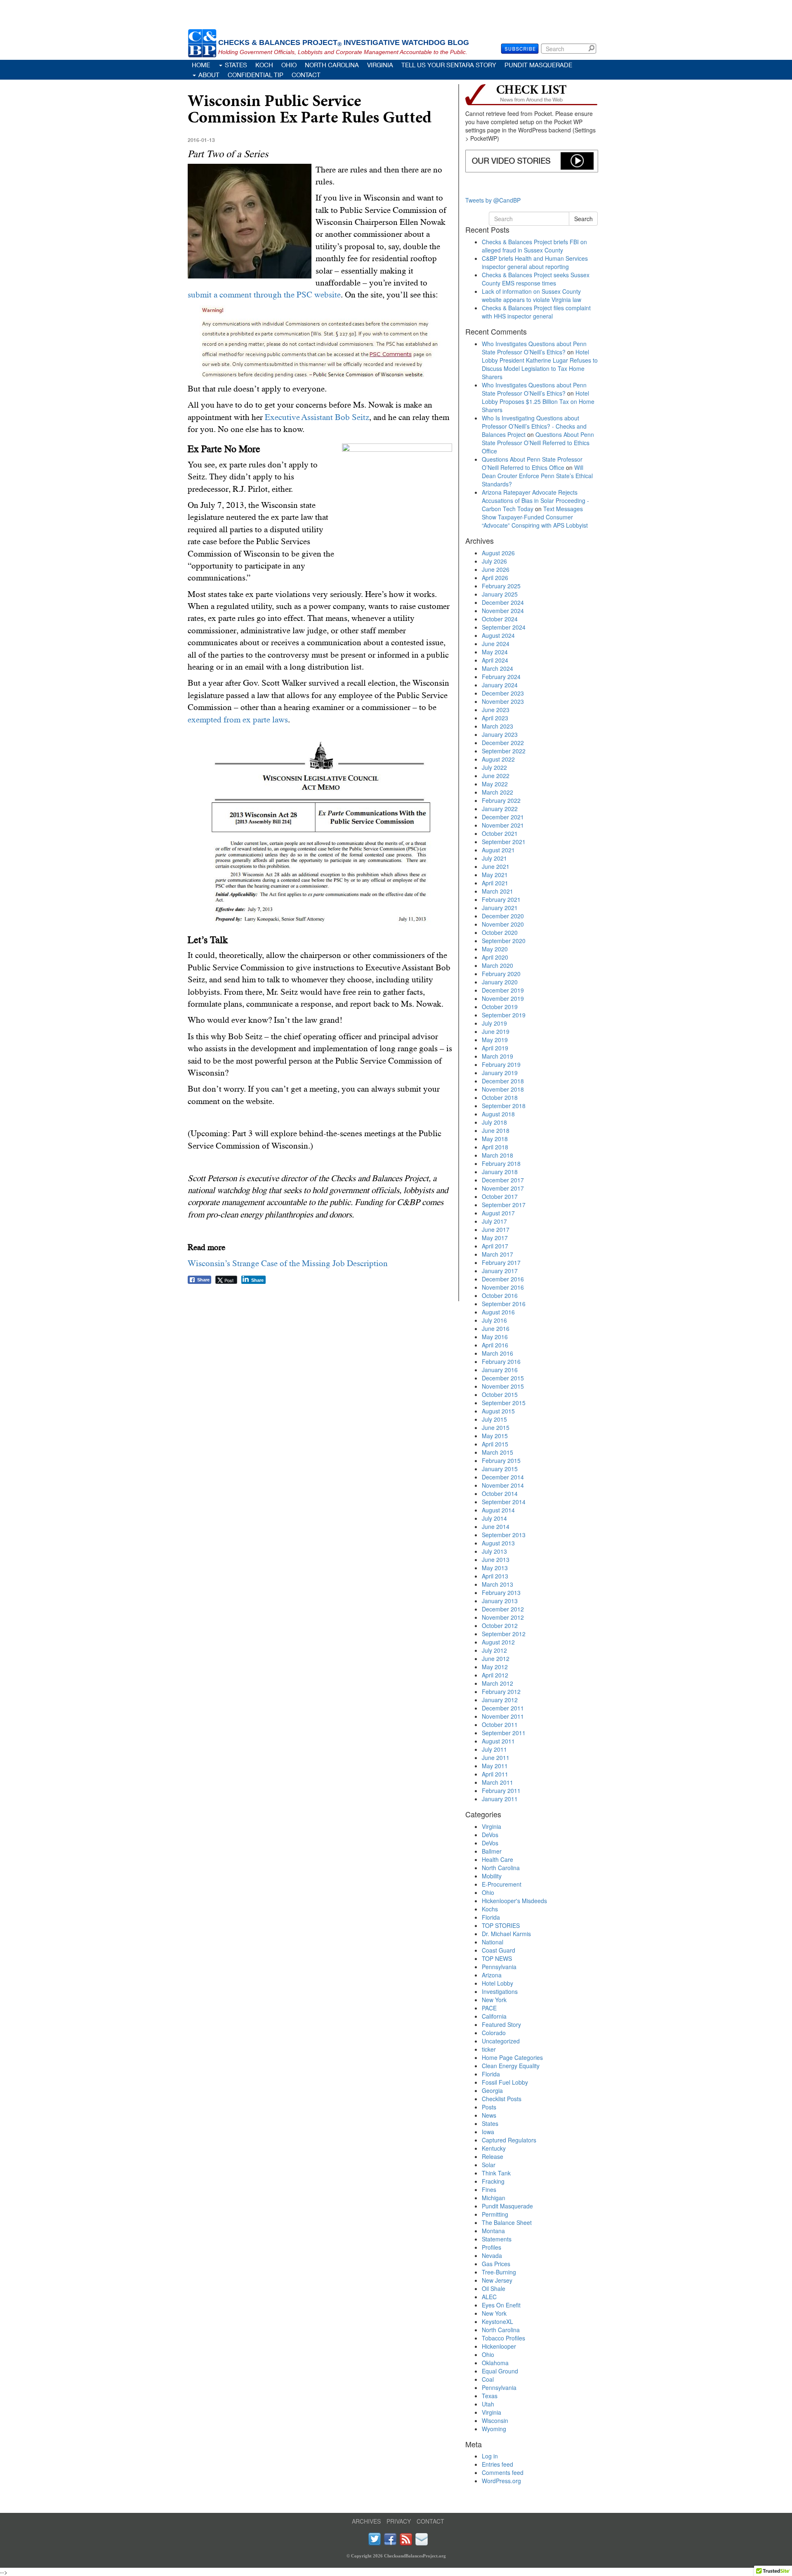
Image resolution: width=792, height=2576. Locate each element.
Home (201, 65)
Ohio (289, 65)
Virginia (380, 65)
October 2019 (500, 1007)
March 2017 (497, 1254)
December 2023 (503, 693)
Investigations (500, 1991)
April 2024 (495, 660)
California (494, 2016)
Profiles (491, 2247)
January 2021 (500, 908)
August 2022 (498, 759)
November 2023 (503, 701)
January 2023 (500, 734)
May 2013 (495, 1568)
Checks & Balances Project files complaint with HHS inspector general (536, 312)
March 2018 (497, 1155)
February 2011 (501, 1790)
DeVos (490, 1835)
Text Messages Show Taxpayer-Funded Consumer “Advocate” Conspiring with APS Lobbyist (535, 517)
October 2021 (500, 833)
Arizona (492, 1975)
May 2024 (495, 652)
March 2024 (497, 668)
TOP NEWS (497, 1958)
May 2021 (495, 875)
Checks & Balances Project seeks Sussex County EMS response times (536, 279)
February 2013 (501, 1592)
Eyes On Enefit (501, 2305)
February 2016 (501, 1361)
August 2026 (498, 553)
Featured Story (501, 2024)
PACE (489, 2008)
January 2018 (500, 1172)
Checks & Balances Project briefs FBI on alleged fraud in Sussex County (534, 246)
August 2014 (498, 1510)
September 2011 (504, 1733)
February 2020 (501, 974)
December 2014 (503, 1477)
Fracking (493, 2181)
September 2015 (504, 1403)
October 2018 (500, 1097)
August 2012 (498, 1642)
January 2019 (500, 1073)
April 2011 (495, 1774)
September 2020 (504, 941)
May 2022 (495, 784)
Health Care (497, 1859)
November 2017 (503, 1188)
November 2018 (503, 1089)
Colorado (494, 2033)
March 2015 (497, 1452)
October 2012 (500, 1625)
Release (493, 2156)
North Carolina (332, 65)
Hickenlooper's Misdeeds (514, 1901)
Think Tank (496, 2173)
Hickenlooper (499, 2346)
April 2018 (495, 1147)
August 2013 (498, 1543)
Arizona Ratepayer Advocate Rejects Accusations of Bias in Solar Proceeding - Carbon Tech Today (535, 500)
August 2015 (498, 1411)
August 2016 (498, 1312)
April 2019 (495, 1048)
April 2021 (495, 883)
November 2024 (503, 611)
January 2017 (500, 1271)
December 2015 (503, 1378)
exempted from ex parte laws (238, 719)
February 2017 (501, 1262)
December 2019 (503, 990)
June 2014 (496, 1526)
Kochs (490, 1909)
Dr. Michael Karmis (506, 1934)
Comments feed (503, 2472)
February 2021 (501, 899)
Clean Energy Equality (511, 2066)
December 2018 (503, 1081)
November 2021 (503, 825)
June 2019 (496, 1031)
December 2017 (503, 1180)
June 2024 (496, 644)
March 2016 (497, 1353)
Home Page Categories (512, 2057)
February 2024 (501, 677)
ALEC (489, 2297)
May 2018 (495, 1139)
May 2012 (495, 1667)
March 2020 (497, 965)
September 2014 (504, 1502)
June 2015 (496, 1427)
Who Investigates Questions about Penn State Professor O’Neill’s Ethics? (534, 348)
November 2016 (503, 1287)
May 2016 (495, 1337)
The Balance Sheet (507, 2222)
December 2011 (503, 1708)
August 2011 (498, 1741)
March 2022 (497, 792)
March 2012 (497, 1683)
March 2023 (497, 726)
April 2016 (495, 1345)
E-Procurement (502, 1884)
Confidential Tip (256, 75)
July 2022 (494, 767)
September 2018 (504, 1106)
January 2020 (500, 982)
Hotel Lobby (497, 1983)
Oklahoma (495, 2363)
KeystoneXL (497, 2321)
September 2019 (504, 1015)
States (236, 65)
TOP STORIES (501, 1925)
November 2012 (503, 1617)
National (493, 1942)
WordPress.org (501, 2481)
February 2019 (501, 1064)
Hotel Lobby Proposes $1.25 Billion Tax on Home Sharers (538, 401)
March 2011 (497, 1782)
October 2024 (500, 619)
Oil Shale (494, 2288)
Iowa (488, 2132)
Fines (489, 2189)
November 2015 (503, 1386)
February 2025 (501, 586)
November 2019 (503, 998)
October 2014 (500, 1493)
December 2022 (503, 743)
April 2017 (495, 1246)
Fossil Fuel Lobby (505, 2082)
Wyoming (494, 2429)
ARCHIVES (366, 2521)
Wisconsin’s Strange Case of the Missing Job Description (288, 1263)
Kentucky (494, 2148)
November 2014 (503, 1485)
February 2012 (501, 1691)
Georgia (492, 2090)
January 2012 (500, 1700)
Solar (489, 2165)
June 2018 (496, 1130)
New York (494, 2000)
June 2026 (496, 569)
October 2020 (500, 932)
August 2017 (498, 1213)
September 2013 (504, 1535)
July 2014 (494, 1518)
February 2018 (501, 1163)
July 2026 (494, 561)
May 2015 (495, 1436)
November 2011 (503, 1716)
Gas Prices (496, 2264)
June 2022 (496, 776)
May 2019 (495, 1040)
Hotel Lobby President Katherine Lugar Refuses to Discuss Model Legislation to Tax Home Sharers (540, 364)
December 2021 (503, 817)
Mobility (492, 1876)
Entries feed (497, 2464)
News (489, 2115)
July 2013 (494, 1551)
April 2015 (495, 1444)
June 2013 (496, 1559)
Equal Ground (500, 2371)
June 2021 (496, 866)
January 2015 (500, 1469)
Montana (493, 2231)
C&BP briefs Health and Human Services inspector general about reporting (535, 262)
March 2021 (497, 891)
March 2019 (497, 1056)
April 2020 (495, 957)
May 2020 (495, 949)
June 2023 (496, 710)
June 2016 (496, 1328)
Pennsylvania (499, 1967)
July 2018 (494, 1122)
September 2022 (504, 751)
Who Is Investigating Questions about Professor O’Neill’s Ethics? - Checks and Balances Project (534, 426)
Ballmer (492, 1851)
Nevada (492, 2255)
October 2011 (500, 1724)
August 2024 (498, 635)
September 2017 (504, 1205)
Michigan (494, 2198)
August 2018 (498, 1114)
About (209, 75)
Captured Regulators (509, 2140)
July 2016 (494, 1320)
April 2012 (495, 1675)
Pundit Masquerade (538, 65)
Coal (488, 2379)
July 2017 (494, 1221)
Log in (490, 2456)
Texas (490, 2396)
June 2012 (496, 1658)
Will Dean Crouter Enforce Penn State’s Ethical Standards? (537, 476)
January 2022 (500, 809)
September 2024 (504, 627)
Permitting (495, 2214)
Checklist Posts (502, 2099)
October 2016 (500, 1295)
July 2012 (494, 1650)
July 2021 (494, 858)
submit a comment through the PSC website (264, 295)
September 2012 (504, 1634)
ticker (489, 2049)
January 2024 (500, 685)
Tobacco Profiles (503, 2338)
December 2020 (503, 916)
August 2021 (498, 850)
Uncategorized (501, 2041)
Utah (488, 2404)
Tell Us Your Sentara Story (449, 65)
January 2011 (500, 1799)
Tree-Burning (499, 2272)
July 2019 (494, 1023)
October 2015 (500, 1394)
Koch (264, 65)
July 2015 (494, 1419)
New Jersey (497, 2280)
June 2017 (496, 1229)
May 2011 (495, 1766)
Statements (497, 2239)
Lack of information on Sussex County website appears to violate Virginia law (532, 295)
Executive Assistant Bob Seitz (317, 417)
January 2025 (500, 594)
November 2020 (503, 924)
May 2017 (495, 1238)
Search (593, 48)
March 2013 (497, 1584)
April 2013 (495, 1576)
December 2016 (503, 1279)
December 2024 (503, 602)
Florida (491, 1917)
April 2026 (495, 578)
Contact (306, 75)
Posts (489, 2107)
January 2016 (500, 1370)
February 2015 (501, 1460)
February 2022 (501, 800)
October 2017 (500, 1196)
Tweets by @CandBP (493, 200)
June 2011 (496, 1757)
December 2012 (503, 1609)
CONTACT (430, 2521)
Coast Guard (499, 1950)
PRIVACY (399, 2521)
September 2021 (504, 842)
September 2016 (504, 1304)
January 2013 (500, 1601)
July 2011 (494, 1749)
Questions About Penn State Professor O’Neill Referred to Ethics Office (538, 443)
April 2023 (495, 718)
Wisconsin (495, 2420)
